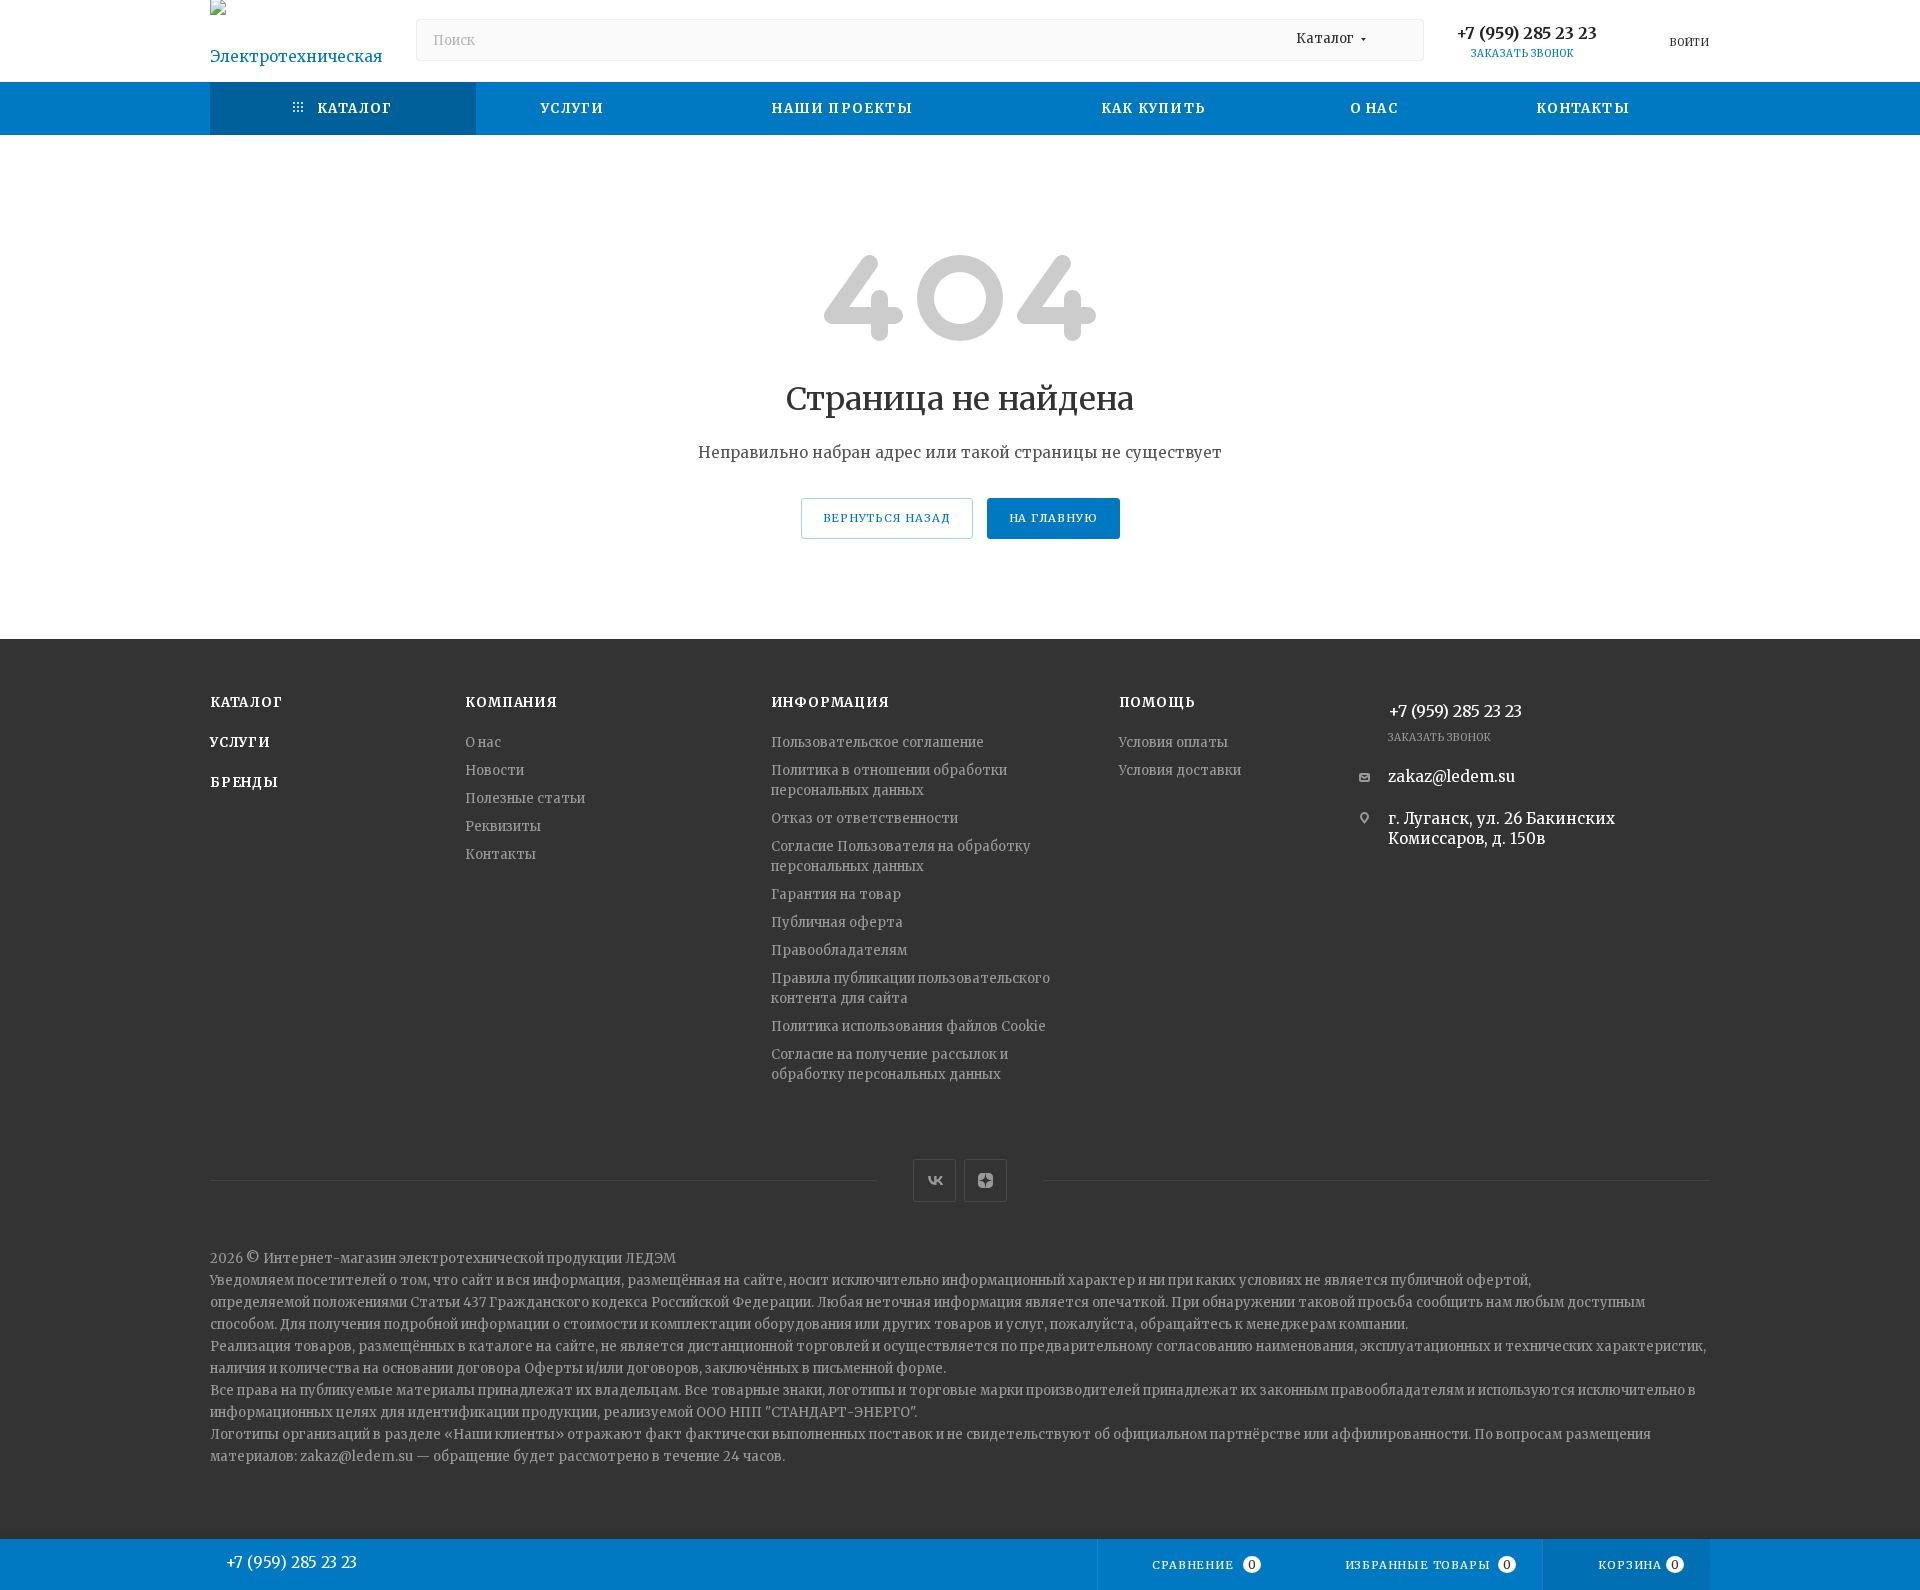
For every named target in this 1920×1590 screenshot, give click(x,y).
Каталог (246, 702)
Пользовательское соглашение (877, 742)
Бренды (244, 782)
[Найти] (1399, 40)
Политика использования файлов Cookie (908, 1026)
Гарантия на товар (836, 894)
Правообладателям (839, 950)
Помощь (1157, 702)
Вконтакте (934, 1180)
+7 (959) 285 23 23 (1526, 33)
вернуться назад (887, 518)
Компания (511, 702)
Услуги (240, 742)
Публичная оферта (837, 922)
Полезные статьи (525, 798)
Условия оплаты (1173, 742)
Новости (494, 770)
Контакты (500, 854)
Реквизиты (503, 826)
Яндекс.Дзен (985, 1180)
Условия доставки (1180, 770)
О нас (483, 742)
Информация (830, 702)
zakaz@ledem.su (1451, 776)
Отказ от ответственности (864, 818)
